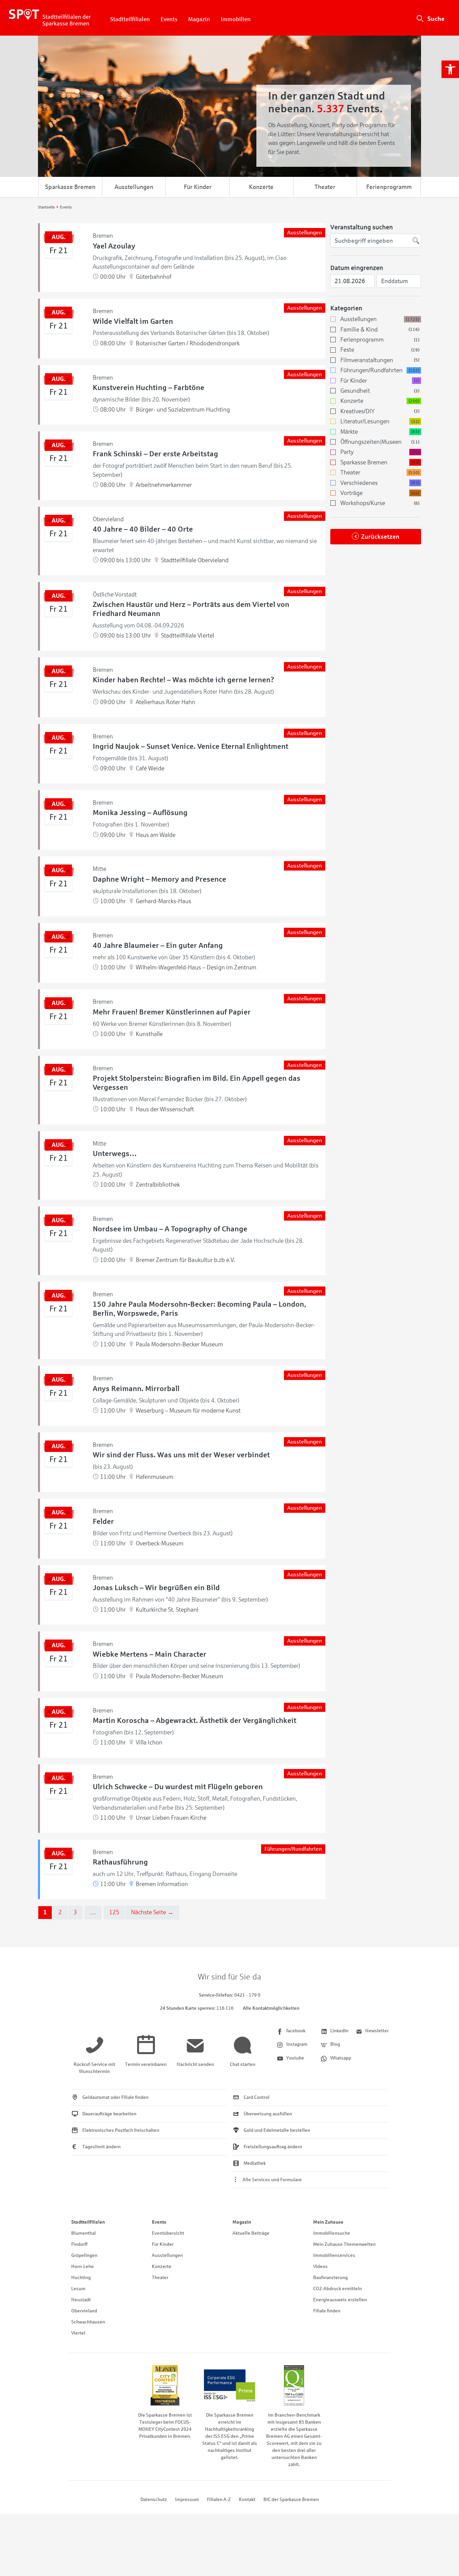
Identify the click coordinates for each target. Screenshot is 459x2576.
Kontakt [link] (247, 2500)
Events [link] (169, 19)
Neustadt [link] (81, 2300)
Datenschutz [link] (154, 2500)
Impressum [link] (187, 2500)
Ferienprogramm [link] (389, 187)
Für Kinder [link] (198, 187)
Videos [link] (320, 2266)
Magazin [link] (199, 19)
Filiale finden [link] (327, 2311)
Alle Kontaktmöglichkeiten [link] (271, 2008)
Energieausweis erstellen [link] (340, 2300)
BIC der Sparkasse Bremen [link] (291, 2500)
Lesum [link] (78, 2289)
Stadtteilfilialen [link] (130, 19)
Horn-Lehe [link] (82, 2266)
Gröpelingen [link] (84, 2255)
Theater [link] (325, 187)
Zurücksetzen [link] (380, 537)
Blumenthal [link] (84, 2233)
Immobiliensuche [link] (332, 2233)
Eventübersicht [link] (168, 2233)
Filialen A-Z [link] (219, 2500)
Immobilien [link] (236, 19)
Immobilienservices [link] (334, 2255)
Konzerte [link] (261, 187)
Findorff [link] (79, 2244)
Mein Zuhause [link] (328, 2222)
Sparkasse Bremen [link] (70, 187)
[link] (450, 69)
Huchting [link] (81, 2278)
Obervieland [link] (84, 2311)
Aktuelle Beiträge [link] (251, 2233)
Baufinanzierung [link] (330, 2278)
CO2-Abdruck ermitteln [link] (338, 2289)
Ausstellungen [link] (134, 187)
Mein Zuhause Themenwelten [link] (344, 2244)
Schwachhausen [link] (88, 2322)
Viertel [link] (78, 2333)
